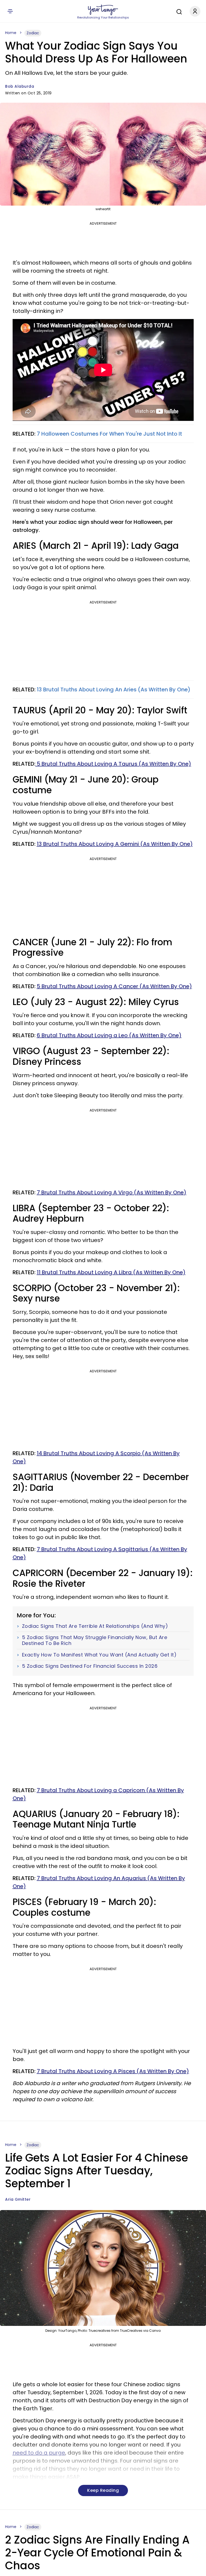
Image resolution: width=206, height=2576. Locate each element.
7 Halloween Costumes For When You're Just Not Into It (109, 434)
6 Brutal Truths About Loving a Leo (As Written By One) (109, 1035)
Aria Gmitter (18, 2199)
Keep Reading (103, 2490)
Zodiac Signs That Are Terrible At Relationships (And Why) (95, 1626)
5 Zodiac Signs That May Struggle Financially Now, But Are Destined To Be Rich (95, 1640)
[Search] (178, 11)
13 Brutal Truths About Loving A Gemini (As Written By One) (115, 844)
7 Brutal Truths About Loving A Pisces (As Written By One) (113, 2071)
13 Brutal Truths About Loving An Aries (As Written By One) (114, 690)
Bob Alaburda (20, 86)
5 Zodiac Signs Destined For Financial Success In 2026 (90, 1666)
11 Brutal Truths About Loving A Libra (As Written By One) (111, 1272)
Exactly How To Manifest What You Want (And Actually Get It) (99, 1655)
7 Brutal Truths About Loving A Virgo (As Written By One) (112, 1192)
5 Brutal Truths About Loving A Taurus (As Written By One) (113, 764)
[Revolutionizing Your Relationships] (103, 10)
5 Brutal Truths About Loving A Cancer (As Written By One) (114, 986)
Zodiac (33, 33)
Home (11, 33)
